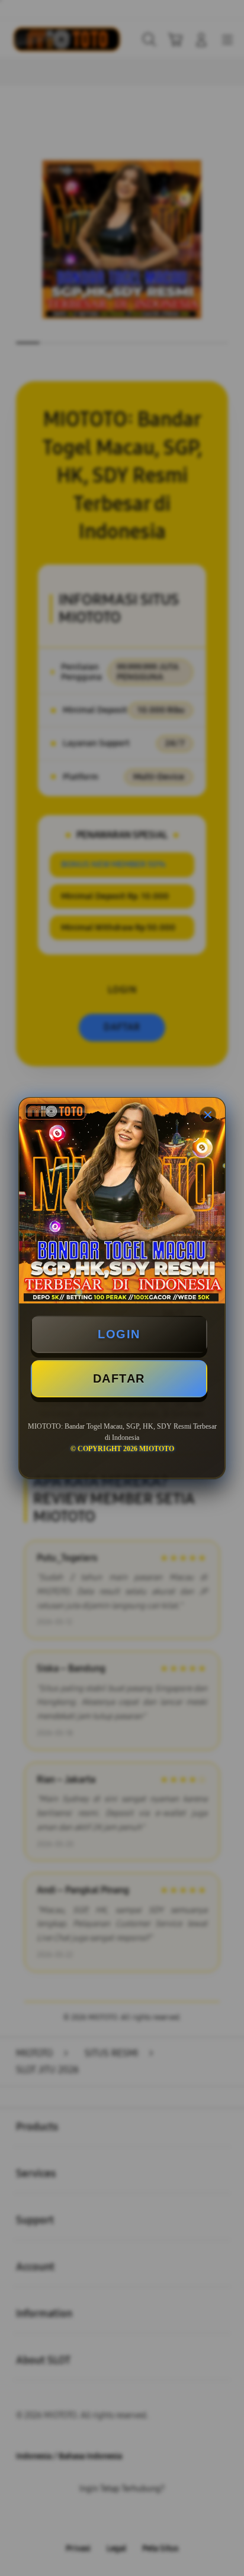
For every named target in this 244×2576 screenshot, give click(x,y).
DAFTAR (119, 1378)
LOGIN (119, 1334)
